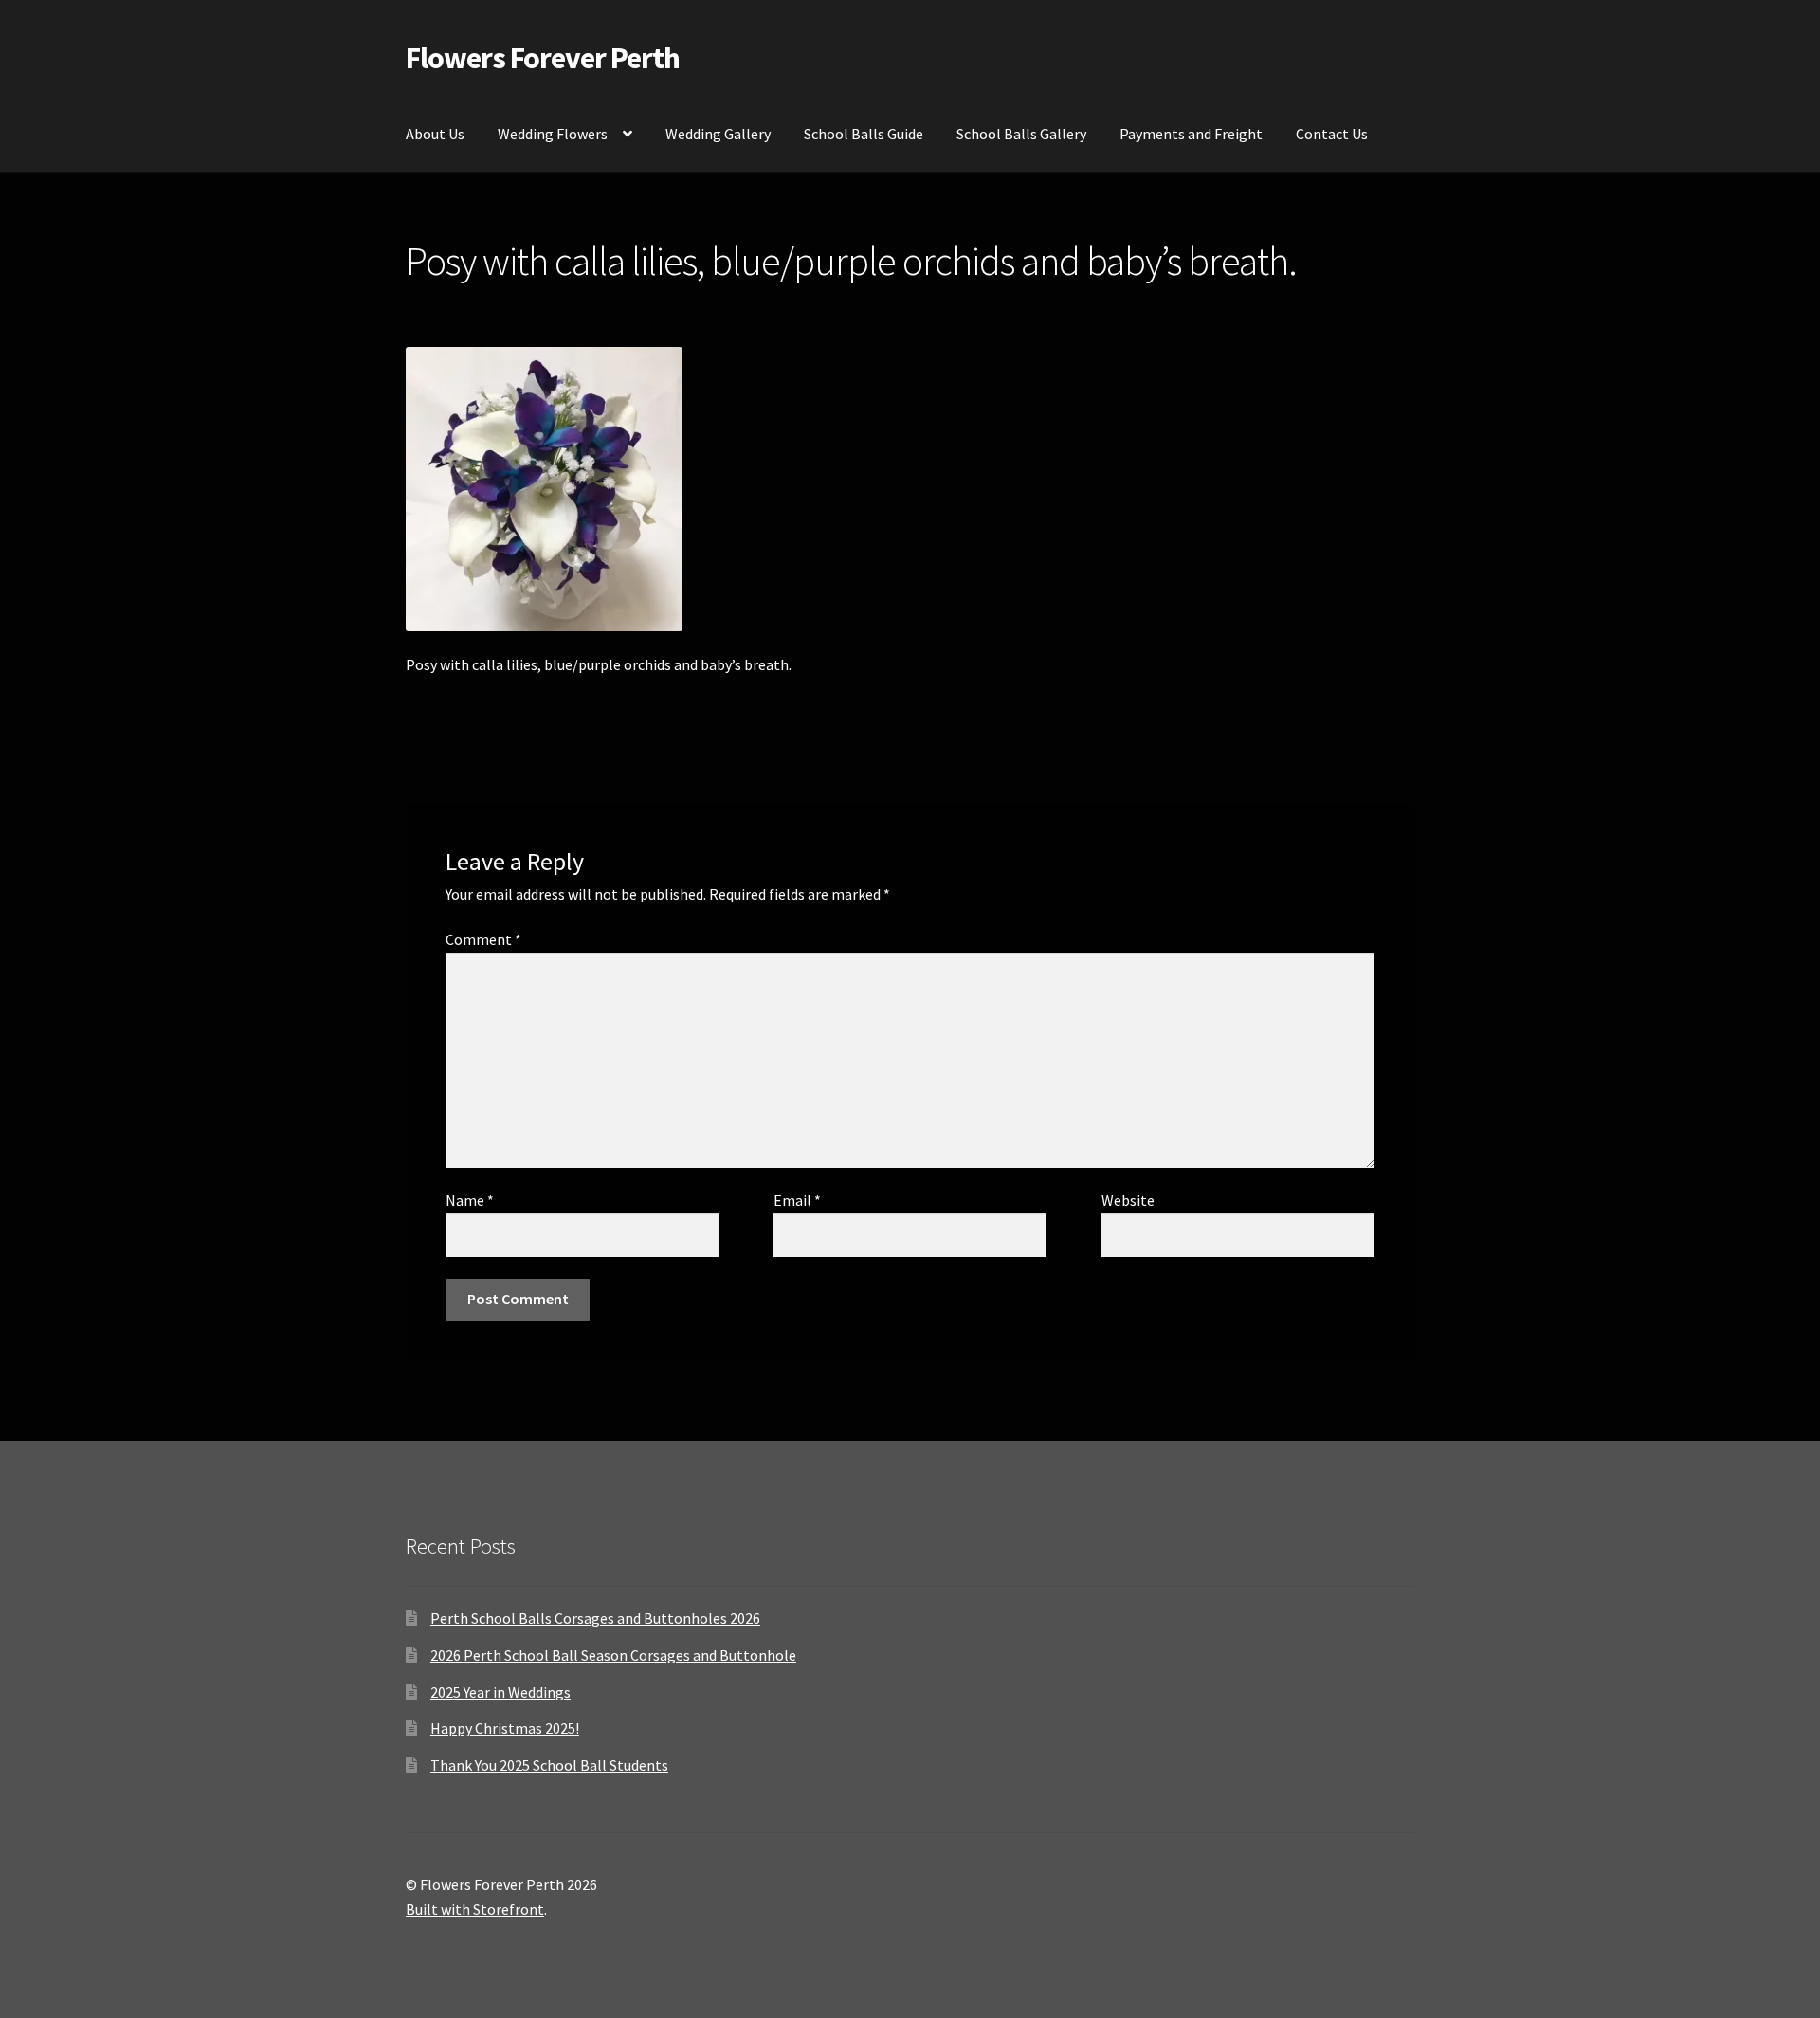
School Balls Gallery (1021, 134)
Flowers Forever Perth (543, 58)
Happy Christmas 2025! (505, 1728)
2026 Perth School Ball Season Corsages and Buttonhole (613, 1655)
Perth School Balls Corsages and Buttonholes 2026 (595, 1618)
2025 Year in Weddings (500, 1692)
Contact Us (1332, 134)
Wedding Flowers (553, 134)
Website (1128, 1200)
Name (470, 1200)
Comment (483, 939)
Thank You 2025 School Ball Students (549, 1765)
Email (797, 1200)
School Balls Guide (864, 134)
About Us (435, 134)
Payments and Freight (1191, 134)
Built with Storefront (475, 1909)
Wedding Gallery (718, 134)
